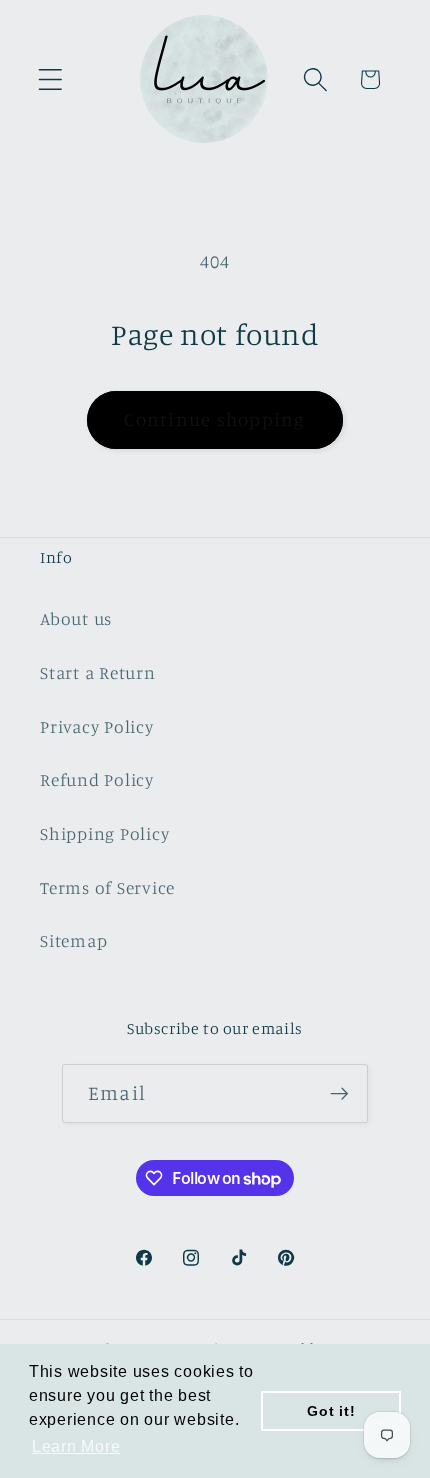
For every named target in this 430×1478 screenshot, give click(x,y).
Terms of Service (107, 887)
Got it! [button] (331, 1411)
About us (76, 618)
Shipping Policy (104, 833)
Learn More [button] (76, 1446)
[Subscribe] (339, 1093)
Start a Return (98, 672)
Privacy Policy (97, 726)
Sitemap (73, 940)
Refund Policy (97, 779)
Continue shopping (214, 419)
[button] (50, 79)
